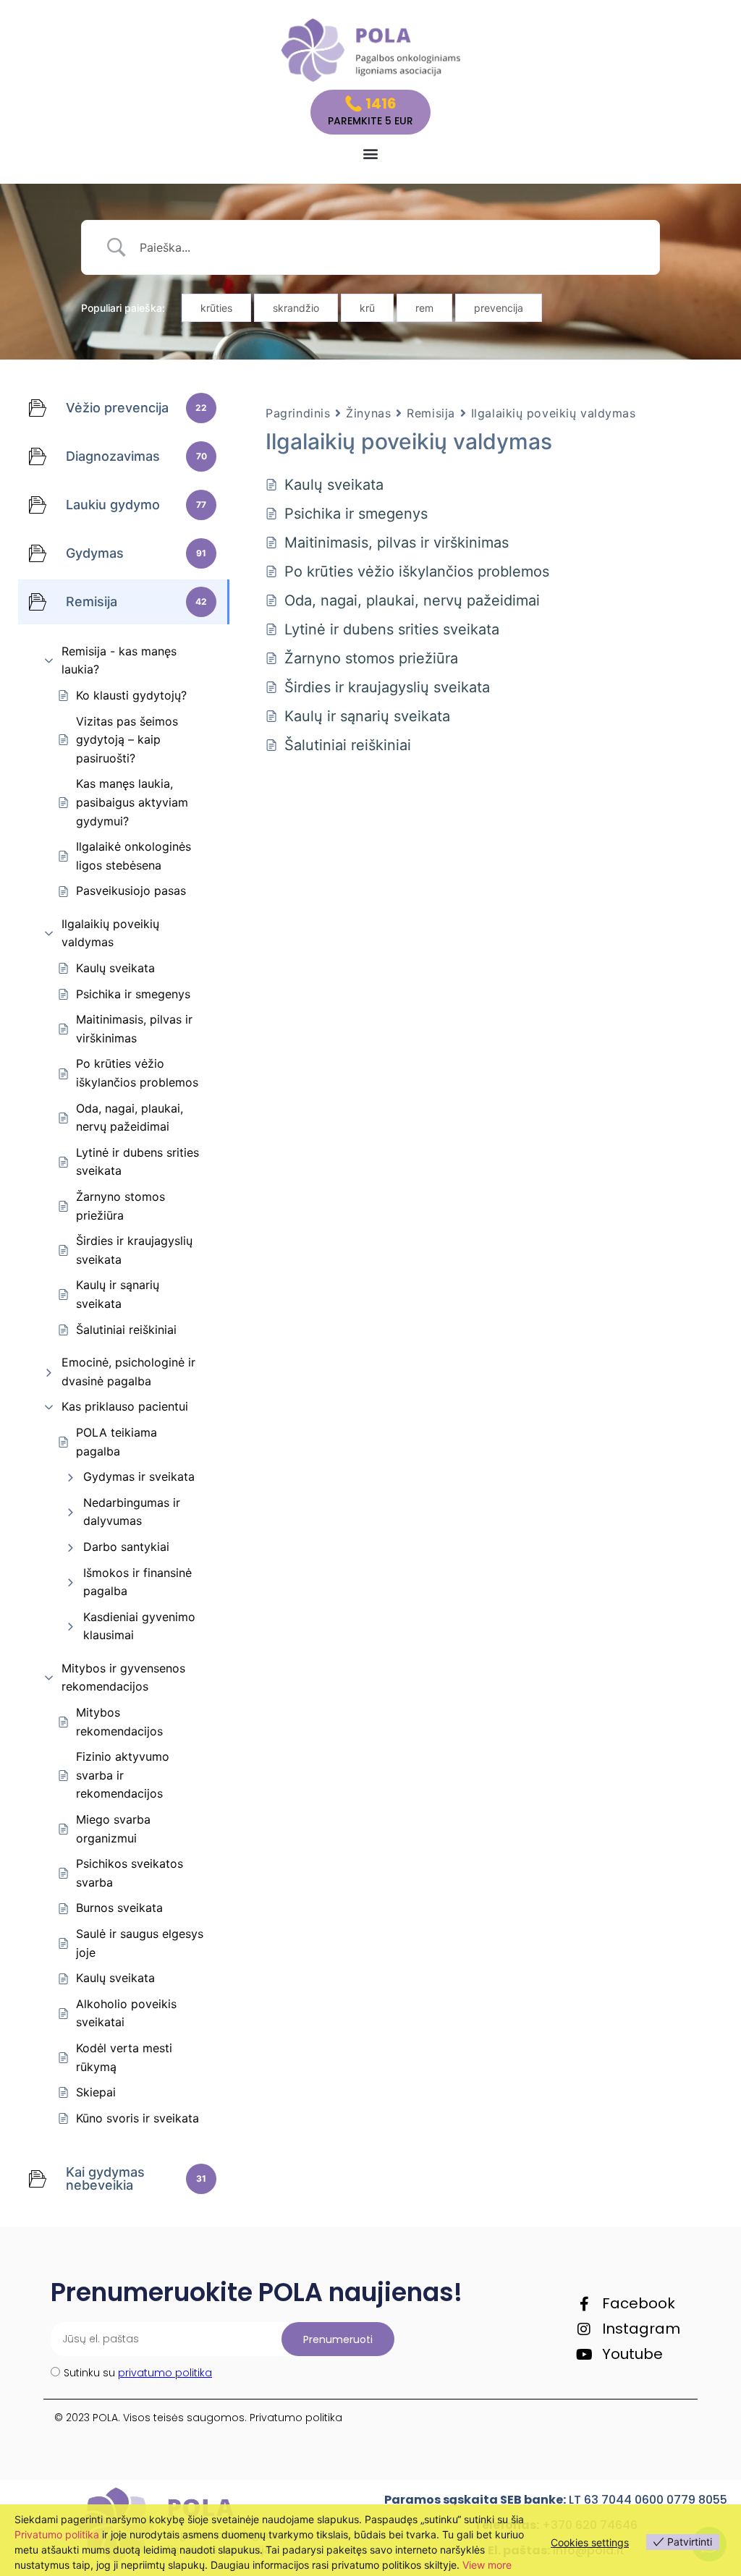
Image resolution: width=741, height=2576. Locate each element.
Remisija (431, 413)
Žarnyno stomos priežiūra (120, 1206)
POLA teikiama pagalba (117, 1442)
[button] (371, 154)
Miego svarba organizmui (113, 1829)
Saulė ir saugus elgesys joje (140, 1943)
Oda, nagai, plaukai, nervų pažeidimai (130, 1118)
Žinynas (368, 413)
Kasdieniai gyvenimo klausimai (139, 1626)
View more (487, 2565)
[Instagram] (584, 2329)
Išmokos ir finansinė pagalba (137, 1582)
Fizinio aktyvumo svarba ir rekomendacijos (123, 1775)
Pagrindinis (298, 413)
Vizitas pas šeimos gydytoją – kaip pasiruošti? (127, 740)
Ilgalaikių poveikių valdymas (110, 933)
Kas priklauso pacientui (125, 1406)
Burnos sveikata (119, 1908)
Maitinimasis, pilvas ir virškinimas (134, 1029)
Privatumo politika (296, 2418)
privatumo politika (165, 2373)
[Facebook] (584, 2304)
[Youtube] (584, 2355)
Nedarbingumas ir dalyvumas (132, 1512)
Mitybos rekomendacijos (119, 1722)
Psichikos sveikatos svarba (130, 1873)
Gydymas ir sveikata (139, 1476)
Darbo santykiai (126, 1547)
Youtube (632, 2354)
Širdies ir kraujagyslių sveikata (134, 1250)
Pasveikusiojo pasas (131, 890)
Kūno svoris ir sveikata (137, 2118)
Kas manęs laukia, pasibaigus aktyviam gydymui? (132, 802)
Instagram (641, 2329)
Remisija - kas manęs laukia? (119, 660)
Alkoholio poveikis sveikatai (126, 2013)
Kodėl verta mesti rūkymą (124, 2057)
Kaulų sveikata (115, 968)
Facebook (639, 2303)
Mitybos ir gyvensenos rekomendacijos (123, 1678)
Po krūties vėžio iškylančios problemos (137, 1073)
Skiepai (96, 2092)
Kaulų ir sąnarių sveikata (118, 1294)
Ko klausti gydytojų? (131, 695)
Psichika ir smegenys (133, 994)
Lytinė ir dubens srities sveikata (137, 1162)
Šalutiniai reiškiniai (126, 1330)
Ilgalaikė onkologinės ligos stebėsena (134, 856)
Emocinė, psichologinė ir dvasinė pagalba (128, 1372)
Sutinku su (138, 2373)
